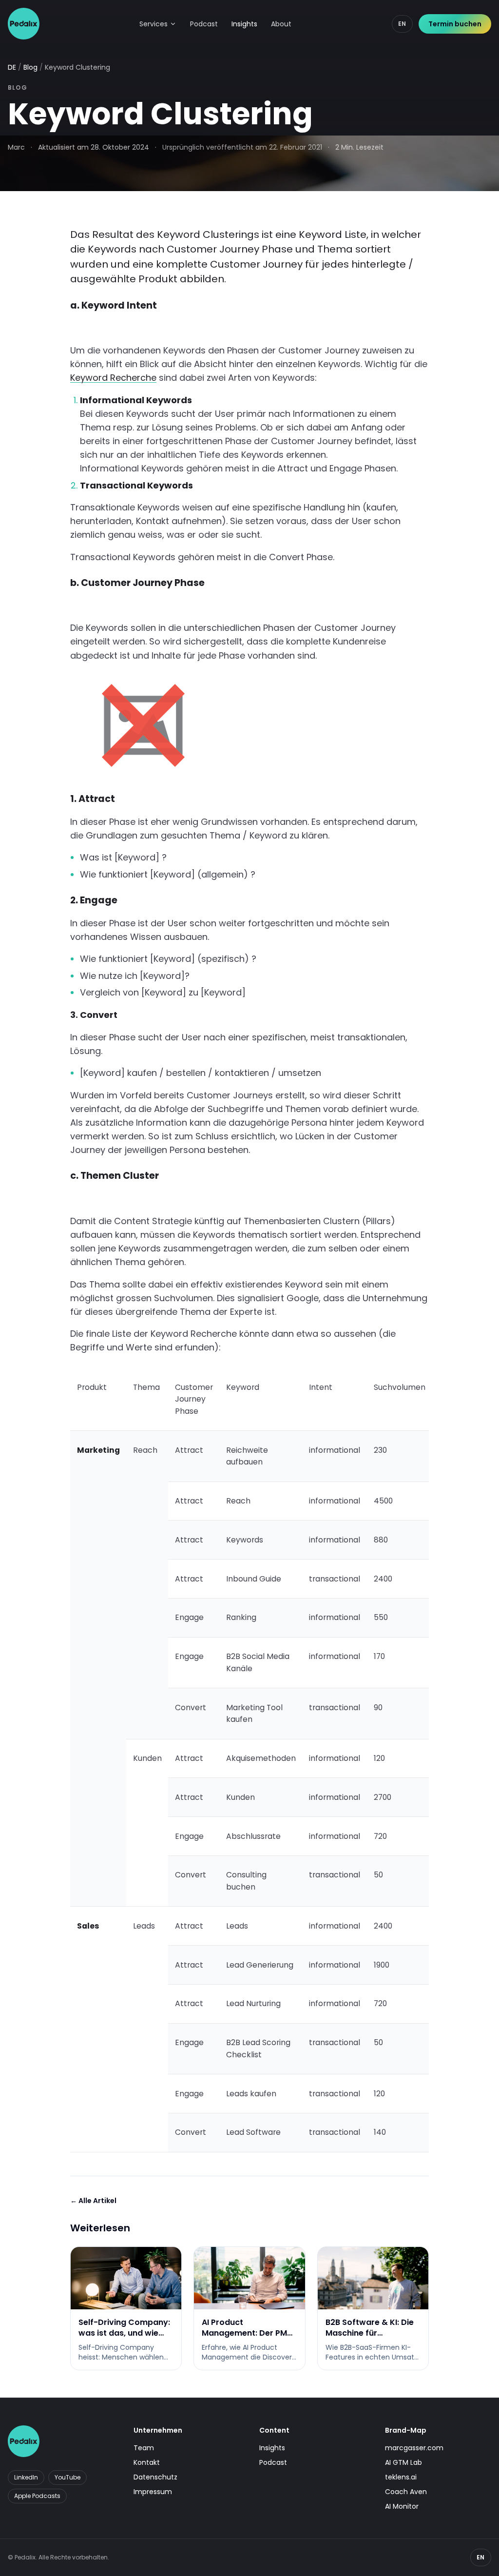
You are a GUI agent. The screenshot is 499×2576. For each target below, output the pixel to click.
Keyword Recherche (113, 378)
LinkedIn (26, 2477)
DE (12, 67)
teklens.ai (401, 2477)
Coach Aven (406, 2492)
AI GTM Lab (403, 2462)
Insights (244, 24)
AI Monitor (402, 2506)
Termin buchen (455, 24)
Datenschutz (155, 2477)
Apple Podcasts (37, 2496)
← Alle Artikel (93, 2201)
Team (144, 2448)
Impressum (153, 2492)
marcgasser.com (414, 2448)
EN (402, 24)
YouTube (67, 2477)
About (281, 24)
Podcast (204, 24)
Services (154, 24)
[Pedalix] (24, 24)
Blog (30, 67)
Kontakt (147, 2462)
